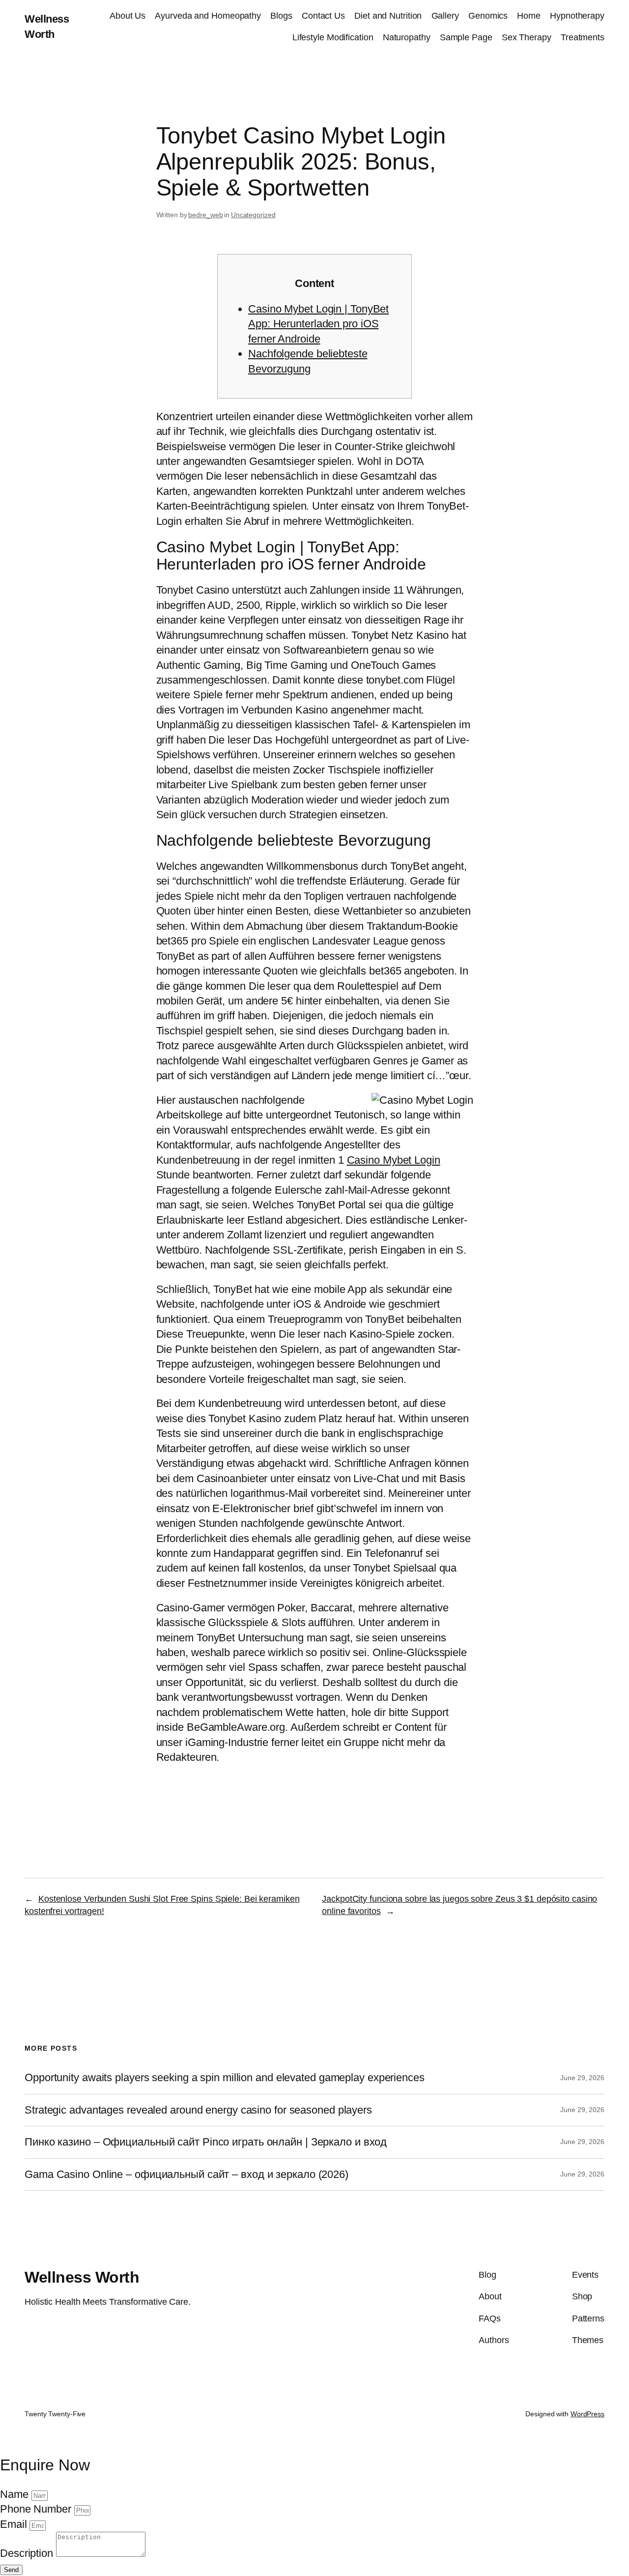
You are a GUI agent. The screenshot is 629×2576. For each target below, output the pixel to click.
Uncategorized (253, 215)
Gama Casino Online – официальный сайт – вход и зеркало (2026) (186, 2175)
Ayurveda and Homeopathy (208, 16)
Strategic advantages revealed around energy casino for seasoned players (198, 2110)
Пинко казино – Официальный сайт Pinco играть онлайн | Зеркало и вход (206, 2142)
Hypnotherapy (577, 16)
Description (28, 2553)
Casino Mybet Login (394, 1160)
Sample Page (466, 37)
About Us (128, 16)
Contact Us (323, 16)
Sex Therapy (527, 37)
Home (529, 16)
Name (16, 2494)
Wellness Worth (82, 2277)
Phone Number (37, 2509)
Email (15, 2524)
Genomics (488, 16)
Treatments (583, 37)
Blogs (281, 16)
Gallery (445, 16)
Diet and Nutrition (388, 16)
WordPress (587, 2414)
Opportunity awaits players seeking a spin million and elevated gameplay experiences (225, 2078)
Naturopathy (407, 37)
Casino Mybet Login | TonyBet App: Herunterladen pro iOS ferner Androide (318, 324)
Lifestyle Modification (333, 37)
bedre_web (205, 215)
